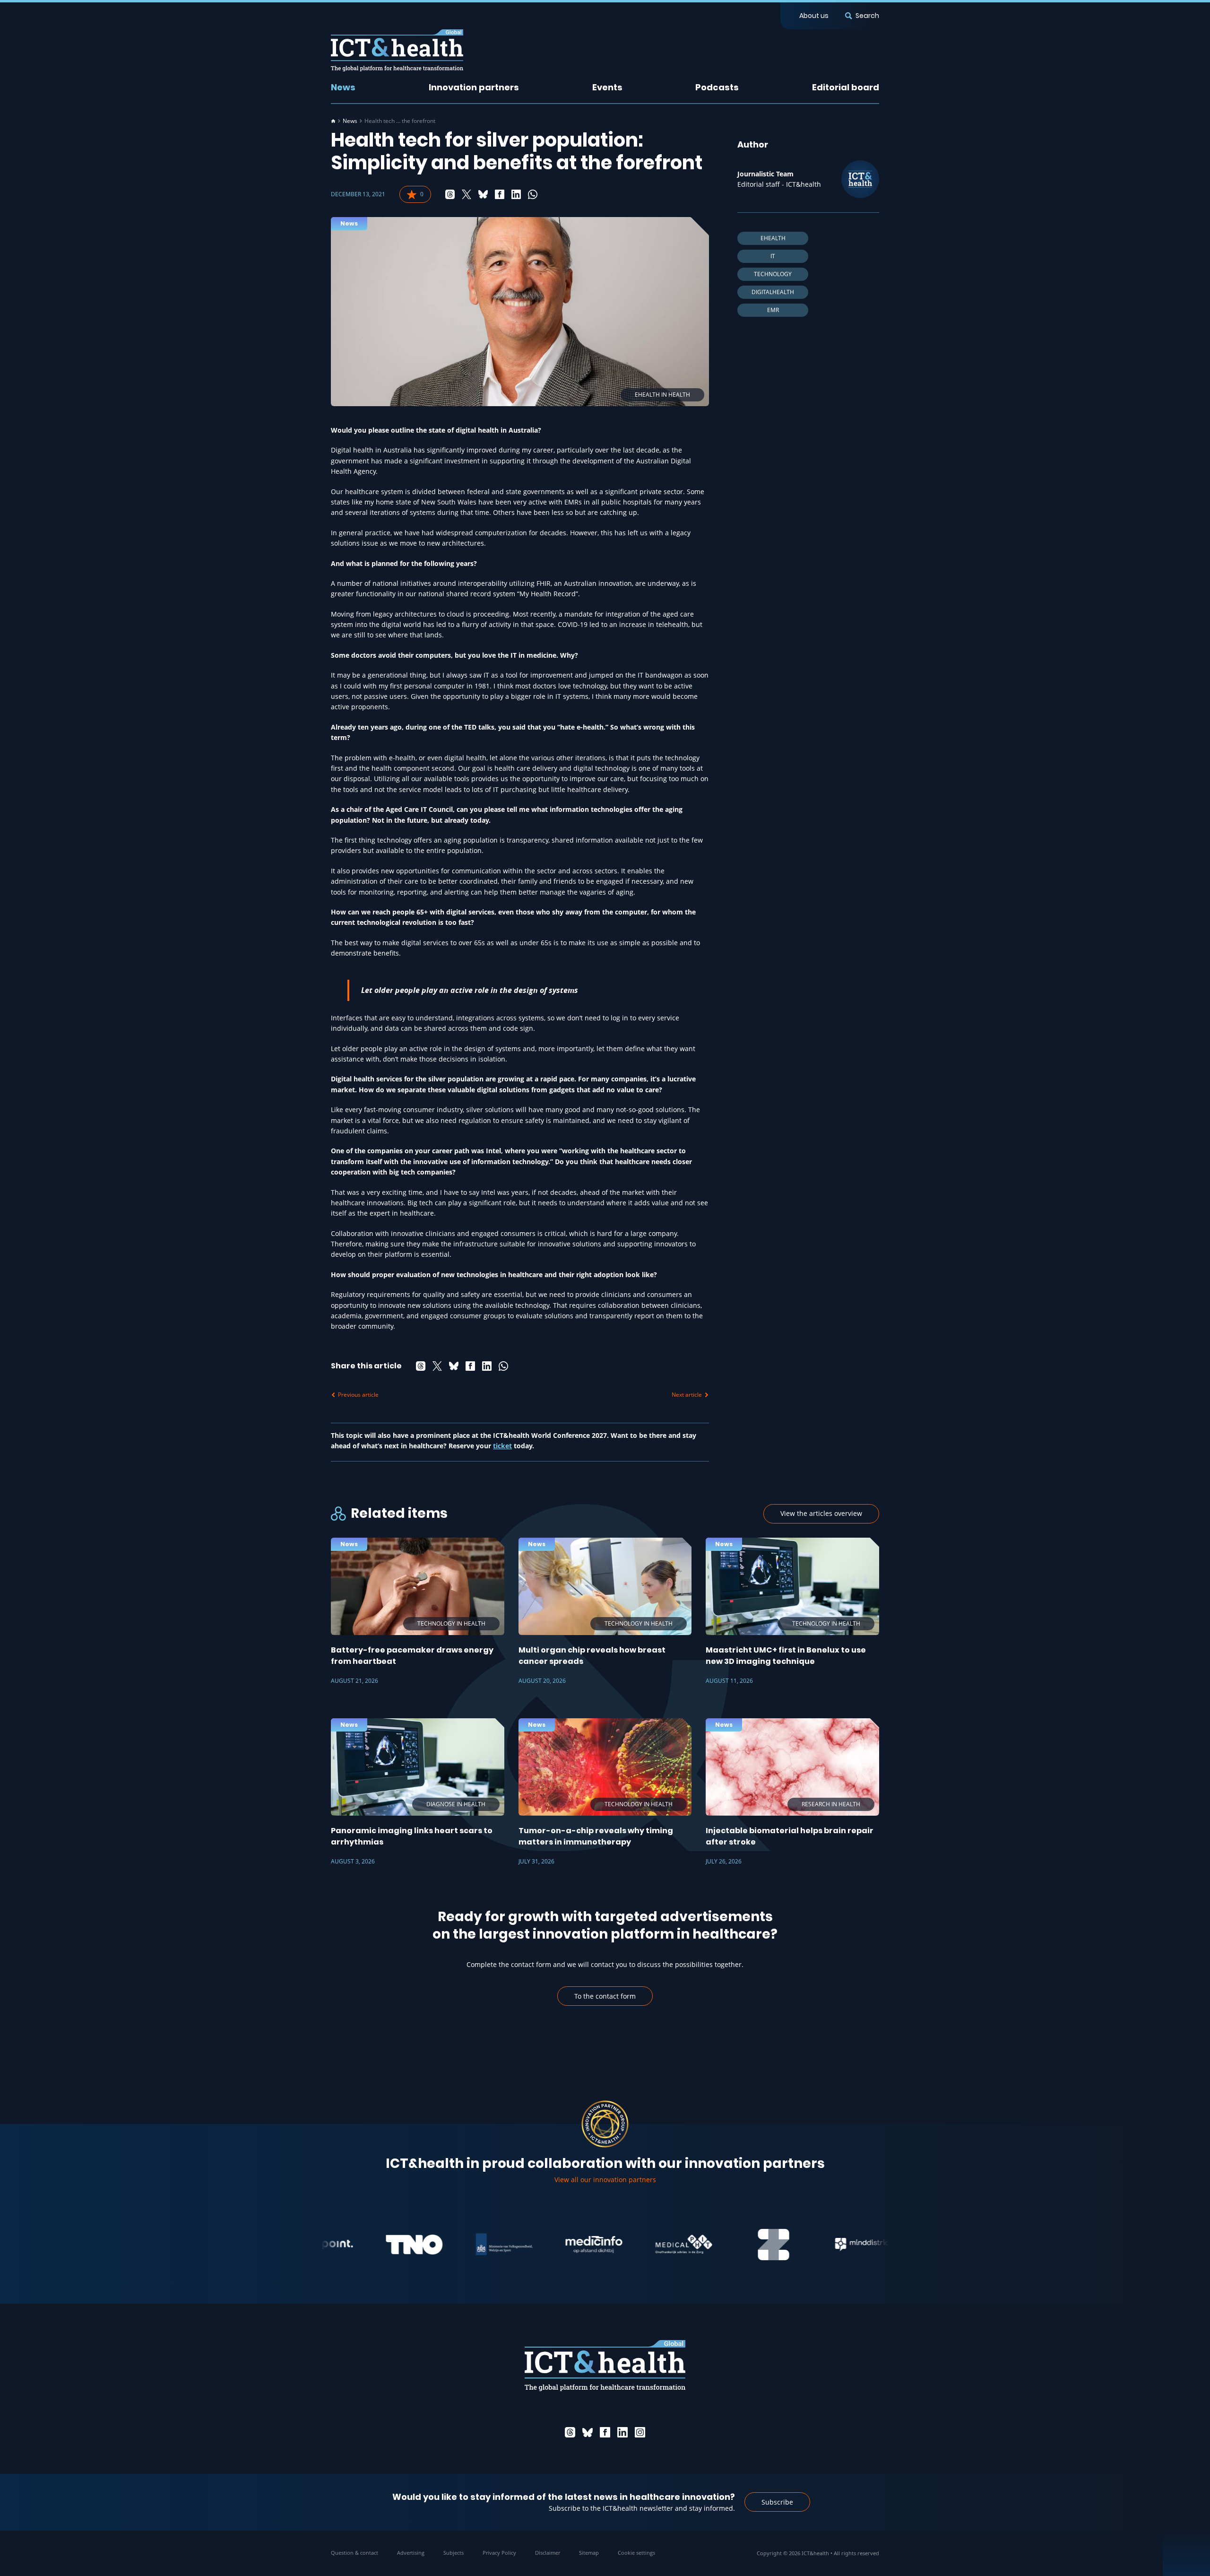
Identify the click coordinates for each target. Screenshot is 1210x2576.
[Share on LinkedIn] (516, 194)
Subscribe (777, 2502)
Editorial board (846, 87)
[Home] (333, 121)
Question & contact (354, 2553)
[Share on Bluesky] (483, 194)
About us (814, 16)
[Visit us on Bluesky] (588, 2432)
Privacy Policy (499, 2553)
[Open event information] (1186, 2552)
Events (607, 87)
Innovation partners (474, 87)
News (343, 87)
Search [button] (867, 16)
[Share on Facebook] (500, 194)
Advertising (411, 2553)
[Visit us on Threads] (570, 2432)
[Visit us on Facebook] (605, 2432)
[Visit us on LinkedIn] (622, 2432)
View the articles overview (821, 1513)
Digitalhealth (773, 292)
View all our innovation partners (605, 2180)
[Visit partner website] (354, 2245)
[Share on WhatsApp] (533, 194)
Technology (773, 274)
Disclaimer (548, 2553)
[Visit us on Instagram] (640, 2432)
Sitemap (589, 2553)
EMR (773, 310)
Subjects (454, 2553)
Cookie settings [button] (636, 2553)
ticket (502, 1446)
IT (773, 256)
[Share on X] (467, 194)
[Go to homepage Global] (397, 50)
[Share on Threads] (450, 194)
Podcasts (717, 87)
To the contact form (605, 1996)
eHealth (773, 238)
